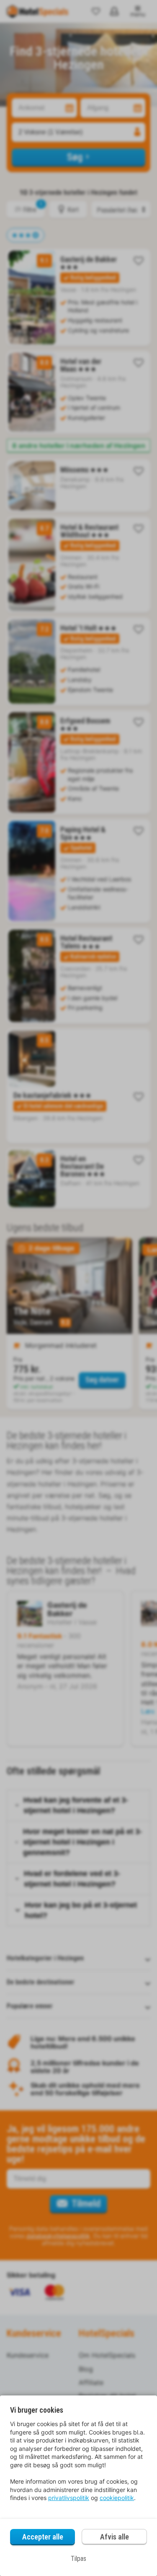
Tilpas (78, 2559)
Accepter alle (43, 2537)
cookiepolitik (117, 2498)
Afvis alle (115, 2537)
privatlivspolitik (69, 2498)
